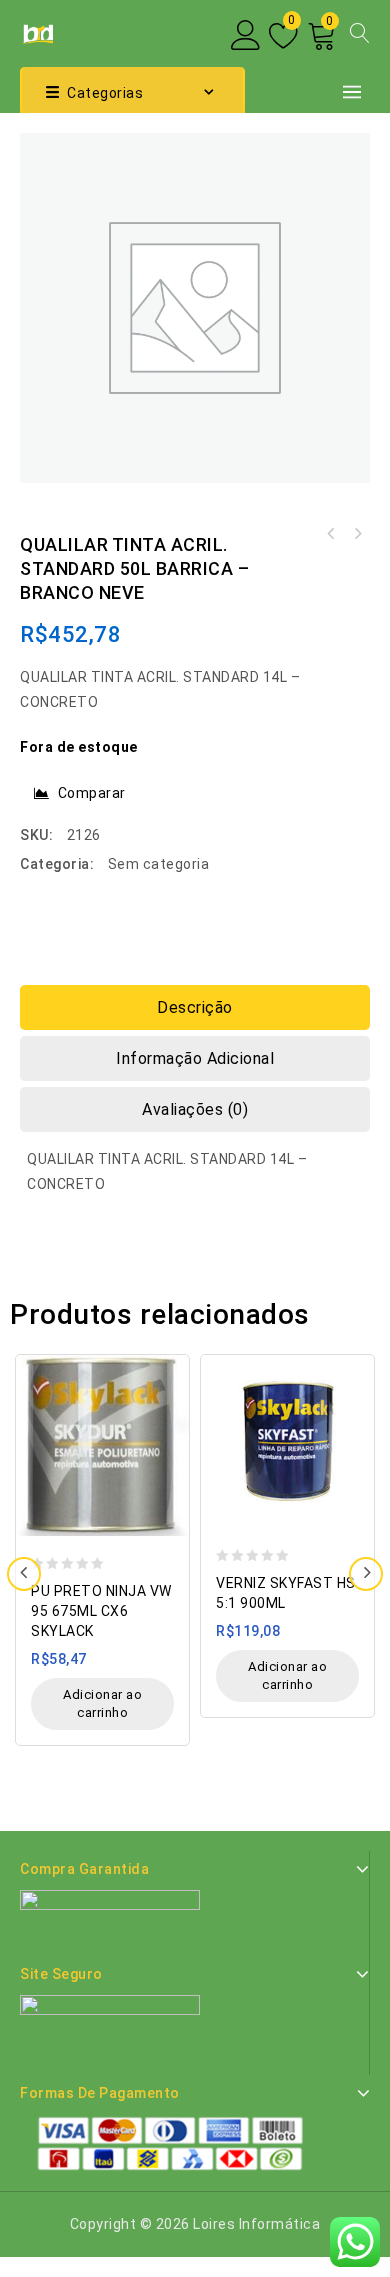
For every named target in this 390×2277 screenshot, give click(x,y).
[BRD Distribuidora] (36, 32)
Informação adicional (195, 1058)
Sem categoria (159, 864)
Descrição (195, 1007)
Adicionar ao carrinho (102, 1703)
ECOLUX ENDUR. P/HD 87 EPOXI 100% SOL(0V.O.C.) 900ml (357, 534)
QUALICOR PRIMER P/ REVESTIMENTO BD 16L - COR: (331, 534)
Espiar (168, 1359)
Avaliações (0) (195, 1109)
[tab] (195, 1007)
